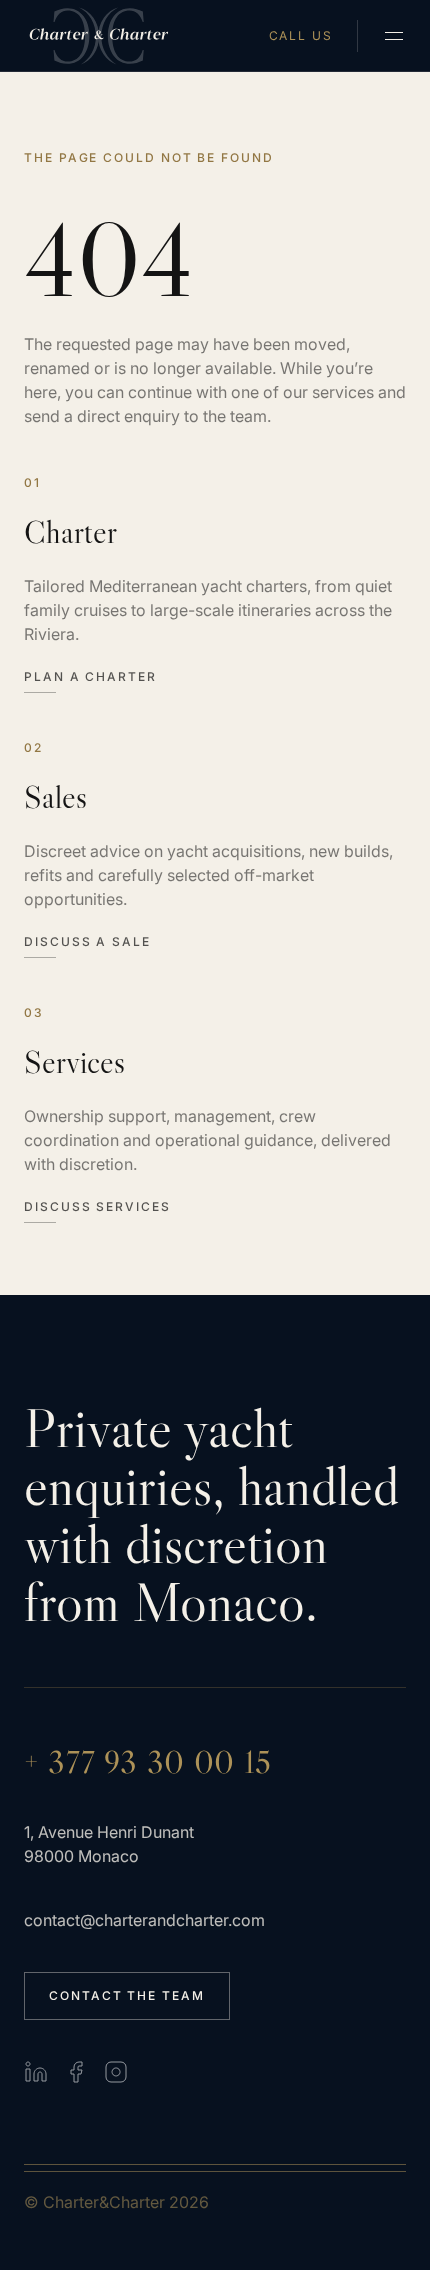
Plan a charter (90, 677)
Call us (301, 36)
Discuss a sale (87, 942)
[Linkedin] (36, 2072)
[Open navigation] (394, 36)
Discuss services (97, 1207)
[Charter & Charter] (99, 36)
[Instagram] (116, 2072)
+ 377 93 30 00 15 (148, 1762)
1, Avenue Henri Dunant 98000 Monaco (109, 1844)
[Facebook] (76, 2072)
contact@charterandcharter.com (144, 1920)
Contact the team (127, 1995)
